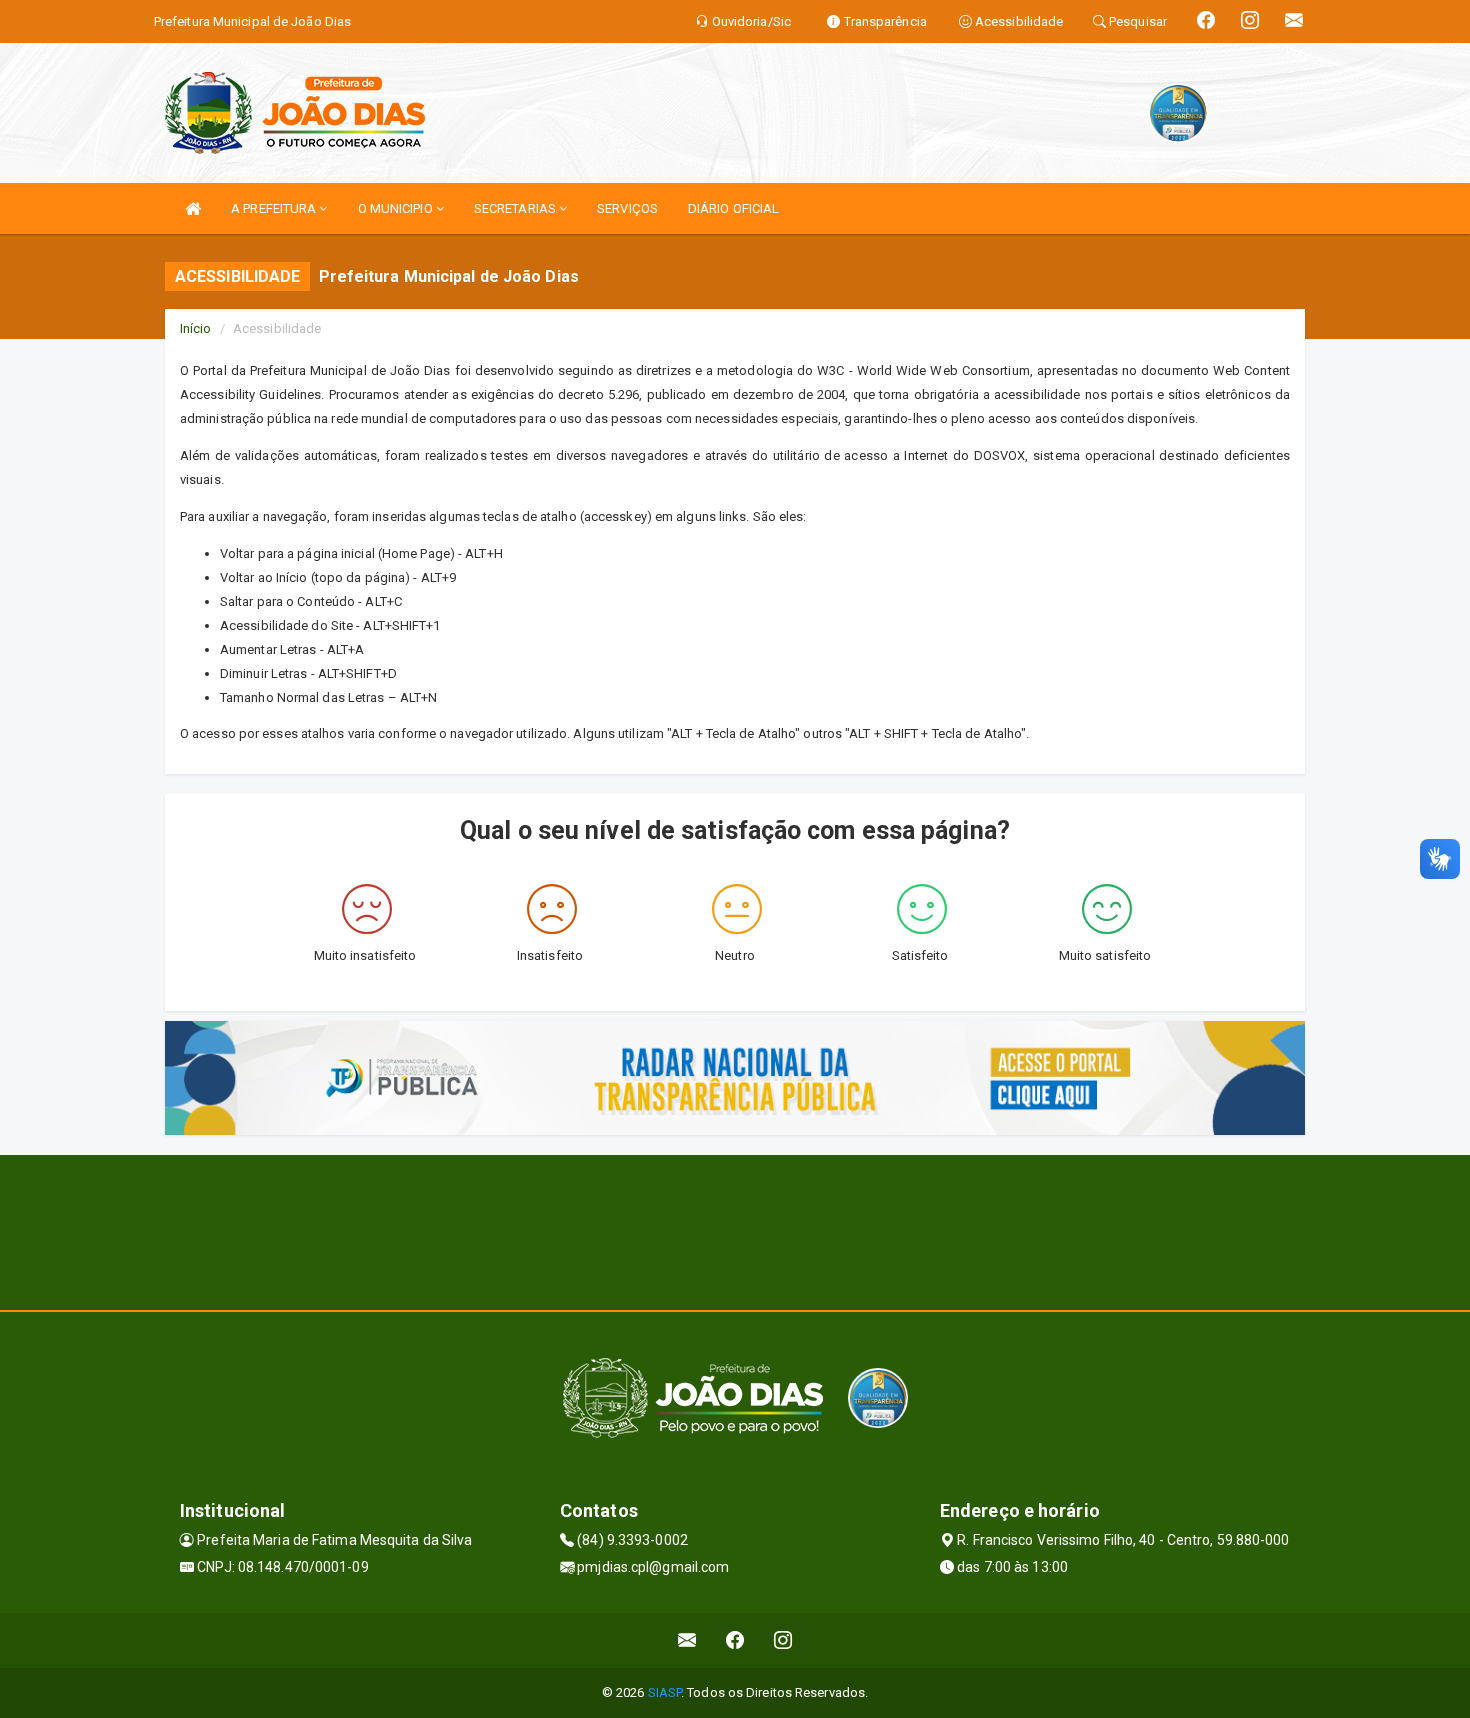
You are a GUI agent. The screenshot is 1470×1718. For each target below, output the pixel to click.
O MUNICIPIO (397, 208)
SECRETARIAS (516, 208)
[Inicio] (193, 208)
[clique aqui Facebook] (735, 1640)
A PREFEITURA (275, 208)
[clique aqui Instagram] (783, 1640)
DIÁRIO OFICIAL (733, 208)
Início (196, 328)
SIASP (665, 1692)
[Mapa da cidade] (735, 1230)
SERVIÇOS (627, 208)
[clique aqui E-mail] (687, 1640)
